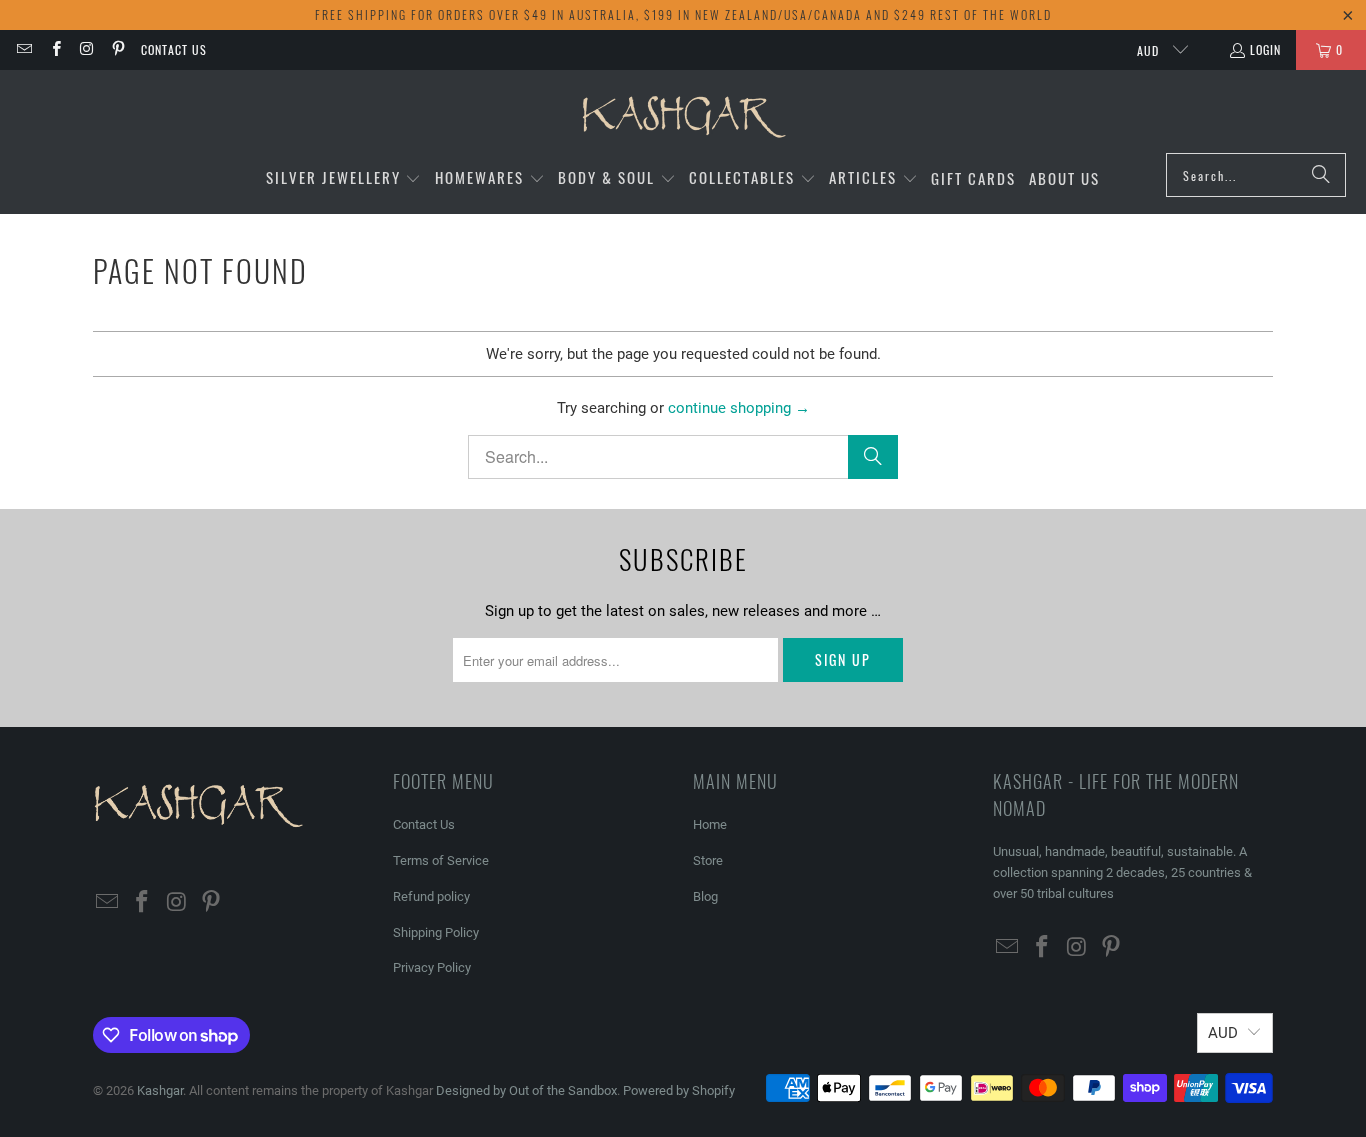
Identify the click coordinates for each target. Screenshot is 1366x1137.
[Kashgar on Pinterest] (117, 49)
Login (1265, 49)
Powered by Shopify (679, 1090)
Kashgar (160, 1090)
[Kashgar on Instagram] (86, 49)
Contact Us (174, 49)
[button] (344, 178)
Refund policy (431, 896)
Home (710, 824)
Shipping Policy (436, 932)
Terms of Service (441, 860)
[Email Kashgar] (23, 49)
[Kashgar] (683, 116)
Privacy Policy (432, 967)
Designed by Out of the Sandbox (526, 1090)
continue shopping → (739, 408)
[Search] (1321, 175)
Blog (705, 896)
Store (708, 860)
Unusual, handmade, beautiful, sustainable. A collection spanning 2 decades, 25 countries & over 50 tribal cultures (1122, 872)
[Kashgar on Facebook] (54, 49)
